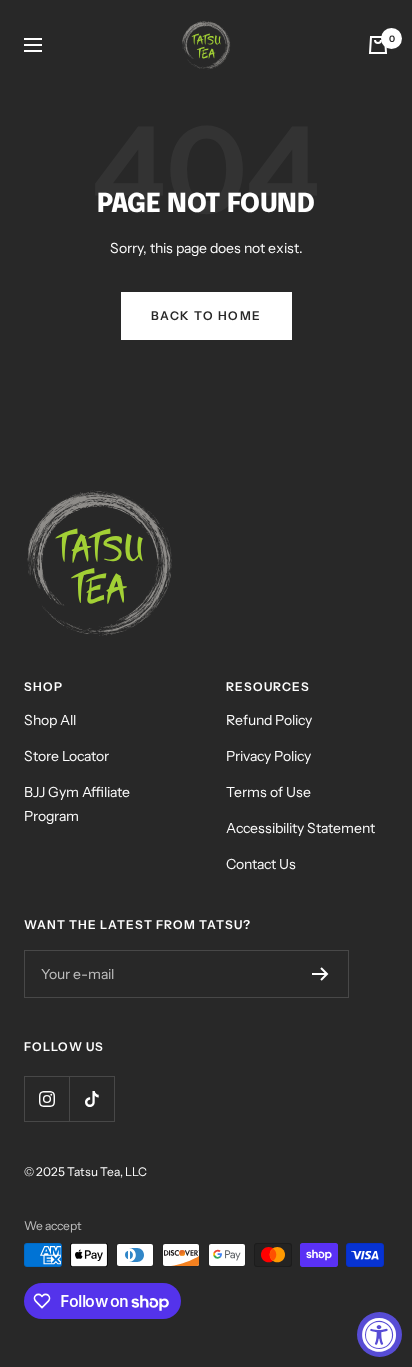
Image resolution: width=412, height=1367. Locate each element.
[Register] (320, 974)
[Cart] (378, 45)
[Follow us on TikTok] (91, 1098)
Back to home (206, 315)
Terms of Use (268, 792)
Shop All (50, 720)
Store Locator (66, 756)
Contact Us (261, 864)
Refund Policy (269, 720)
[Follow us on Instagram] (46, 1098)
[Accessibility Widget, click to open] (379, 1334)
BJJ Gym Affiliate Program (77, 804)
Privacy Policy (268, 756)
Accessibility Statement (300, 828)
